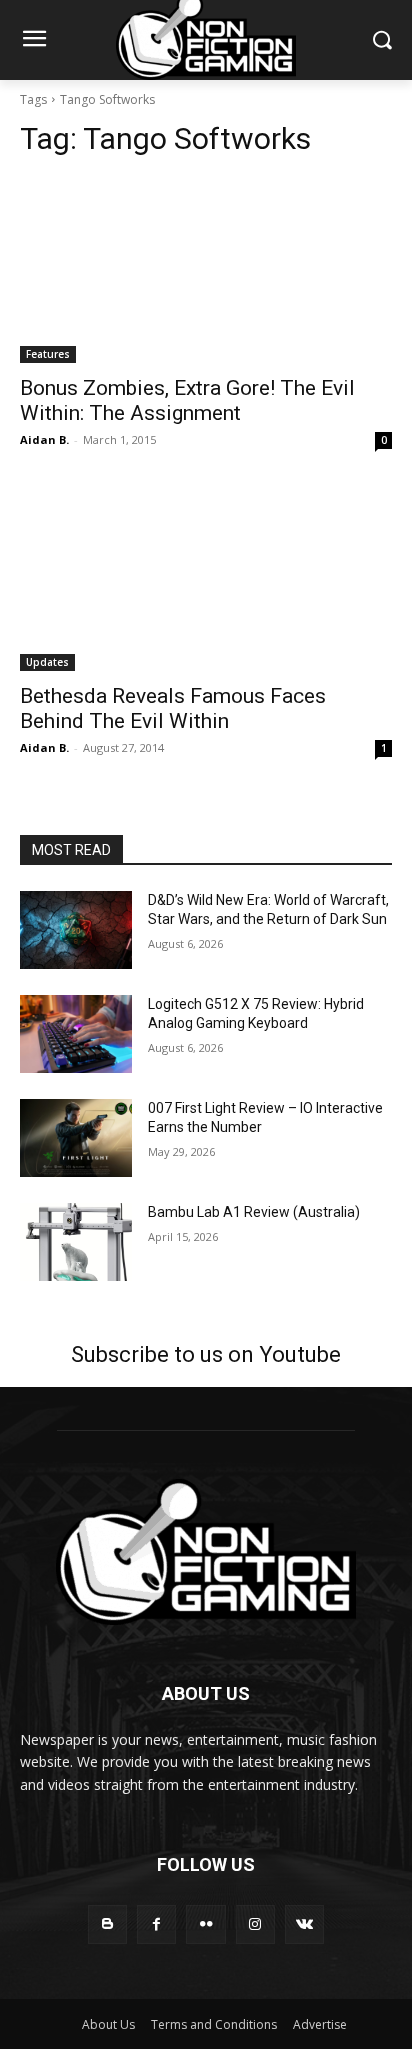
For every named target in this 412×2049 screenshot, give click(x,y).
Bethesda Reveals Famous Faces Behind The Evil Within (173, 708)
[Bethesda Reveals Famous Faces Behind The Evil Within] (206, 578)
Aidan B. (44, 439)
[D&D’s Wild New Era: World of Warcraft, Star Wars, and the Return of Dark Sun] (76, 930)
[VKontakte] (304, 1924)
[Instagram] (255, 1924)
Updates (47, 662)
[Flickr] (205, 1924)
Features (48, 354)
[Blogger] (107, 1924)
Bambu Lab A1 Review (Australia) (254, 1212)
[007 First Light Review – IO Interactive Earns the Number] (76, 1138)
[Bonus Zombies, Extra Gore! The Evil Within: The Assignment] (206, 270)
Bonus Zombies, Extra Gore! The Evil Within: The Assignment (187, 400)
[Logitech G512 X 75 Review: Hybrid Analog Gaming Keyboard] (76, 1034)
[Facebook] (156, 1924)
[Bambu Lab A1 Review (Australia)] (76, 1242)
